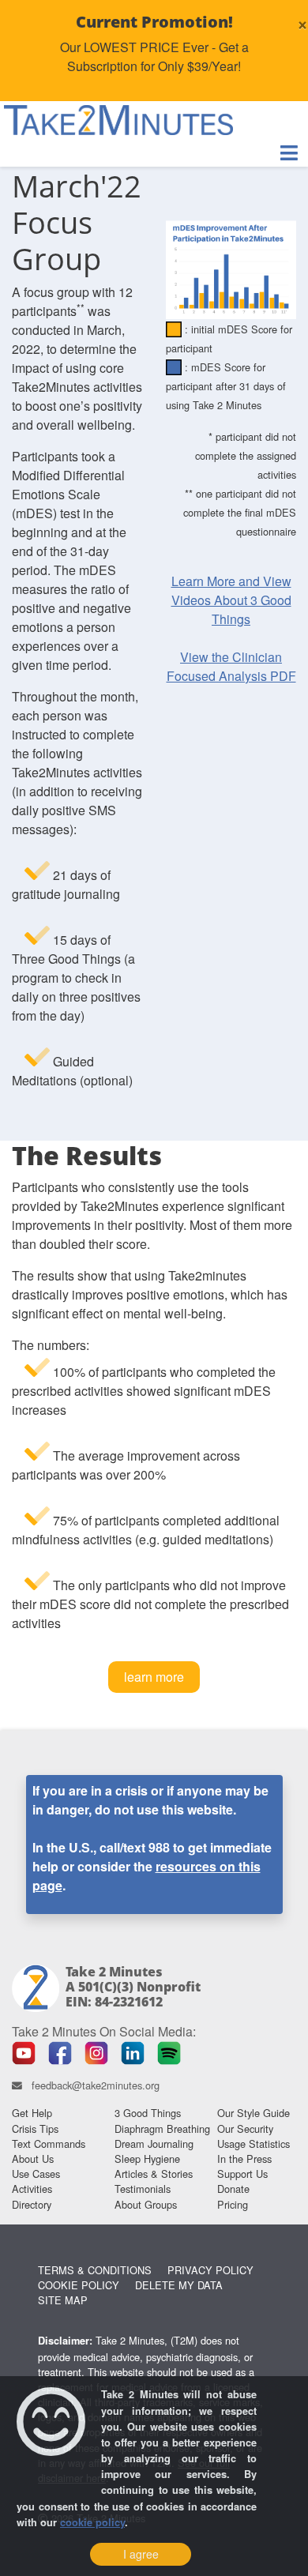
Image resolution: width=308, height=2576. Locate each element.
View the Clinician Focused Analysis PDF (231, 666)
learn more (154, 1677)
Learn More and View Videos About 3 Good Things (231, 600)
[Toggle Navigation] (289, 153)
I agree (141, 2554)
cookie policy (92, 2522)
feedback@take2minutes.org (96, 2085)
